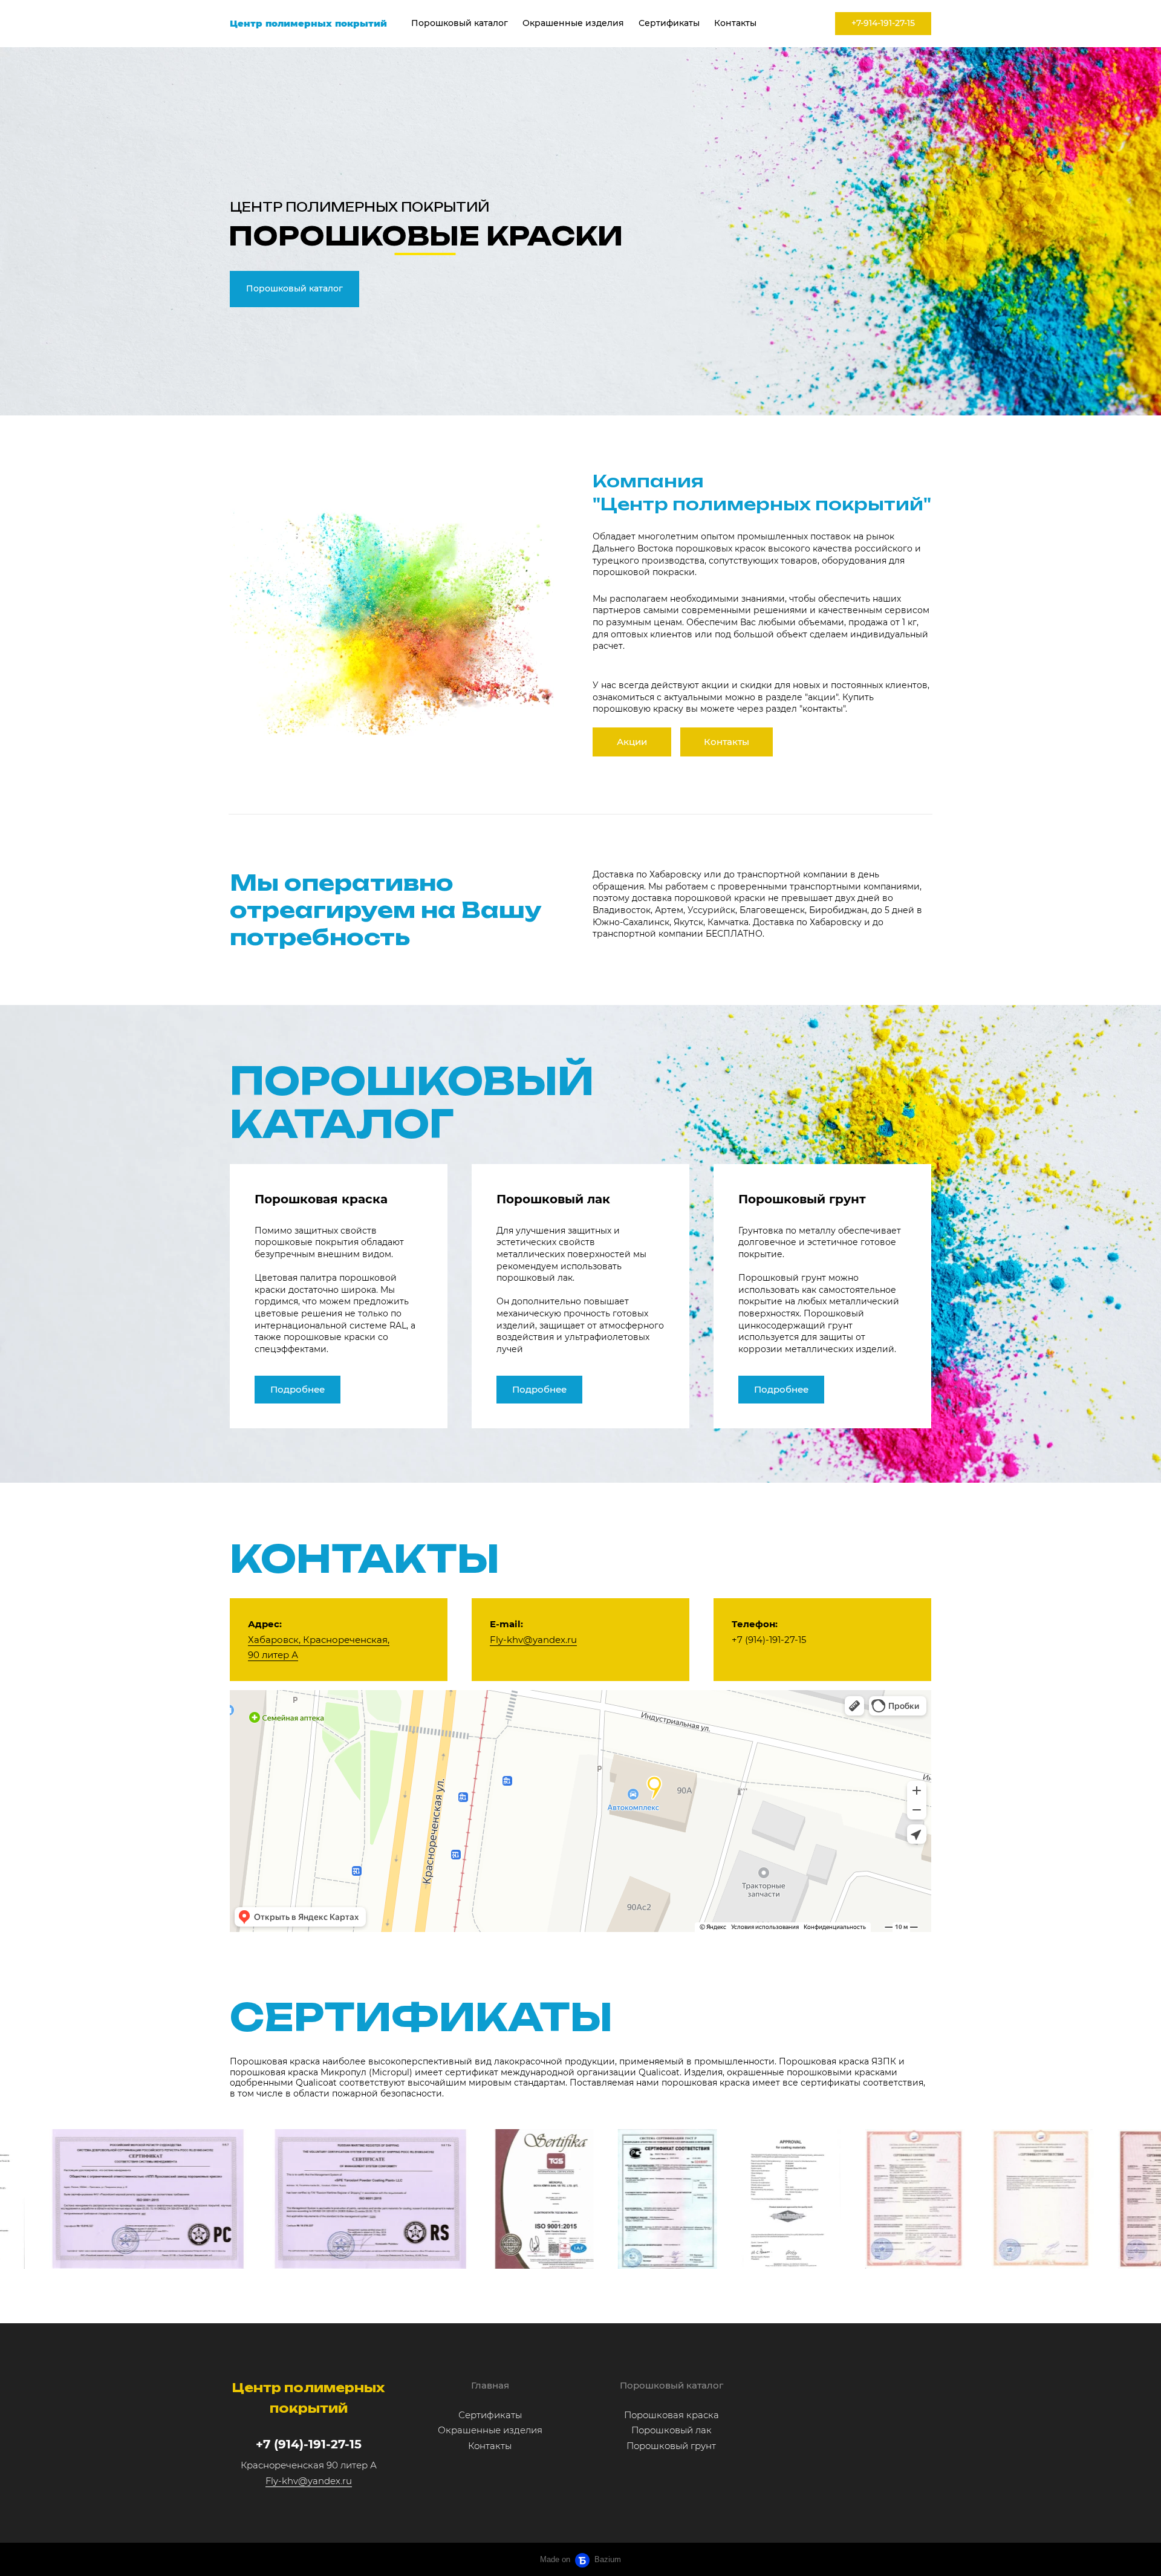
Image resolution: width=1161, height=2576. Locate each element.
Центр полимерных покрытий (308, 23)
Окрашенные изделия (573, 23)
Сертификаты (669, 23)
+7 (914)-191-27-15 (309, 2444)
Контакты (735, 23)
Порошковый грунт (671, 2446)
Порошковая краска (672, 2415)
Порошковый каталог (460, 23)
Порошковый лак (672, 2430)
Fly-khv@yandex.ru (533, 1640)
